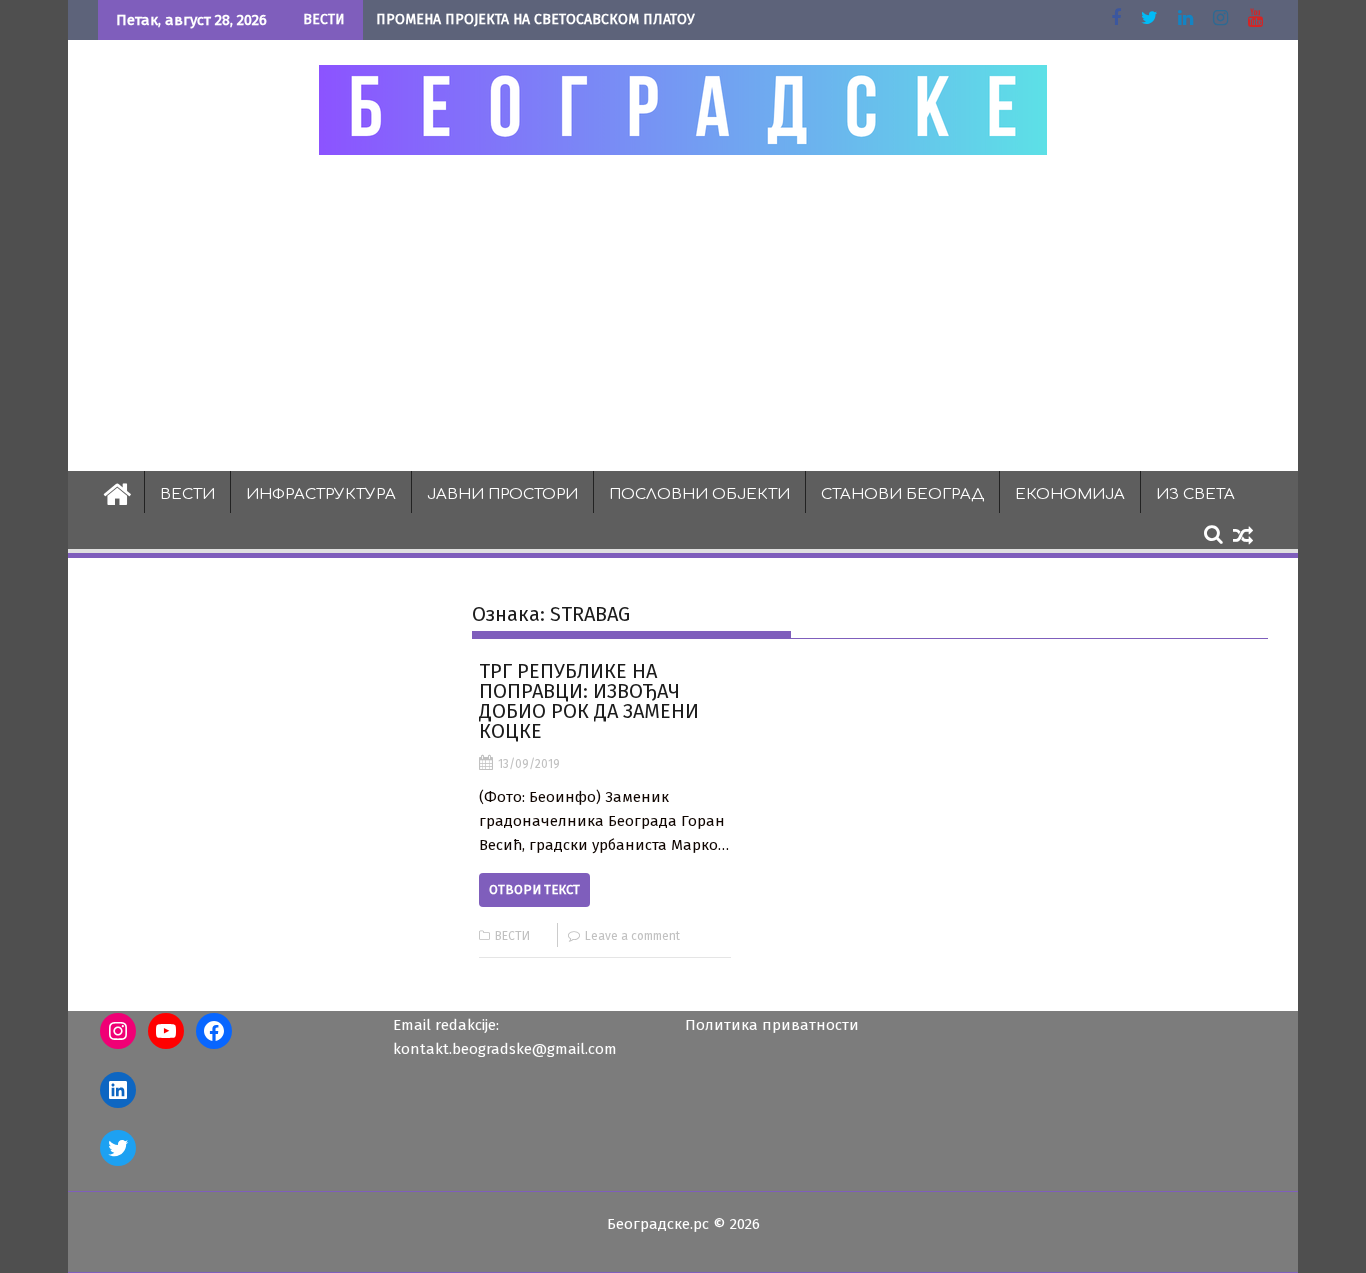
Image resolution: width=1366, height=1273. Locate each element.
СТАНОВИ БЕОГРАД (902, 494)
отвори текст (534, 889)
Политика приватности (772, 1025)
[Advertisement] (683, 312)
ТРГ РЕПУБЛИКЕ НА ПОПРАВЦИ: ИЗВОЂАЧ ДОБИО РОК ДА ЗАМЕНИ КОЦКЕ (589, 701)
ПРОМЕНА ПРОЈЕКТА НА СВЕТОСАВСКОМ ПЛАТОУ (535, 19)
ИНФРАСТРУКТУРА (321, 494)
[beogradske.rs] (117, 492)
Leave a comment (632, 936)
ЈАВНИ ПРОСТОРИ (502, 494)
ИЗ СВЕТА (1195, 494)
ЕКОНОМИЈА (1070, 494)
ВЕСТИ (187, 494)
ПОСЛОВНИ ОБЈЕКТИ (699, 494)
